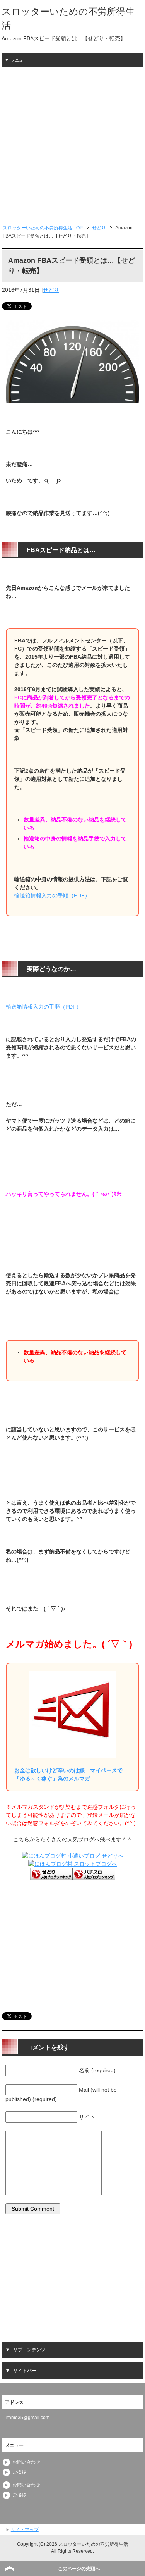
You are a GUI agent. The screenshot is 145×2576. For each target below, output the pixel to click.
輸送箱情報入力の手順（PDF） (52, 895)
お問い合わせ (26, 2462)
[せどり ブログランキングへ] (51, 1876)
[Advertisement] (72, 146)
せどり (51, 290)
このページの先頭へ (79, 2569)
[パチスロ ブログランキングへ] (94, 1876)
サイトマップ (25, 2530)
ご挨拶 (19, 2472)
